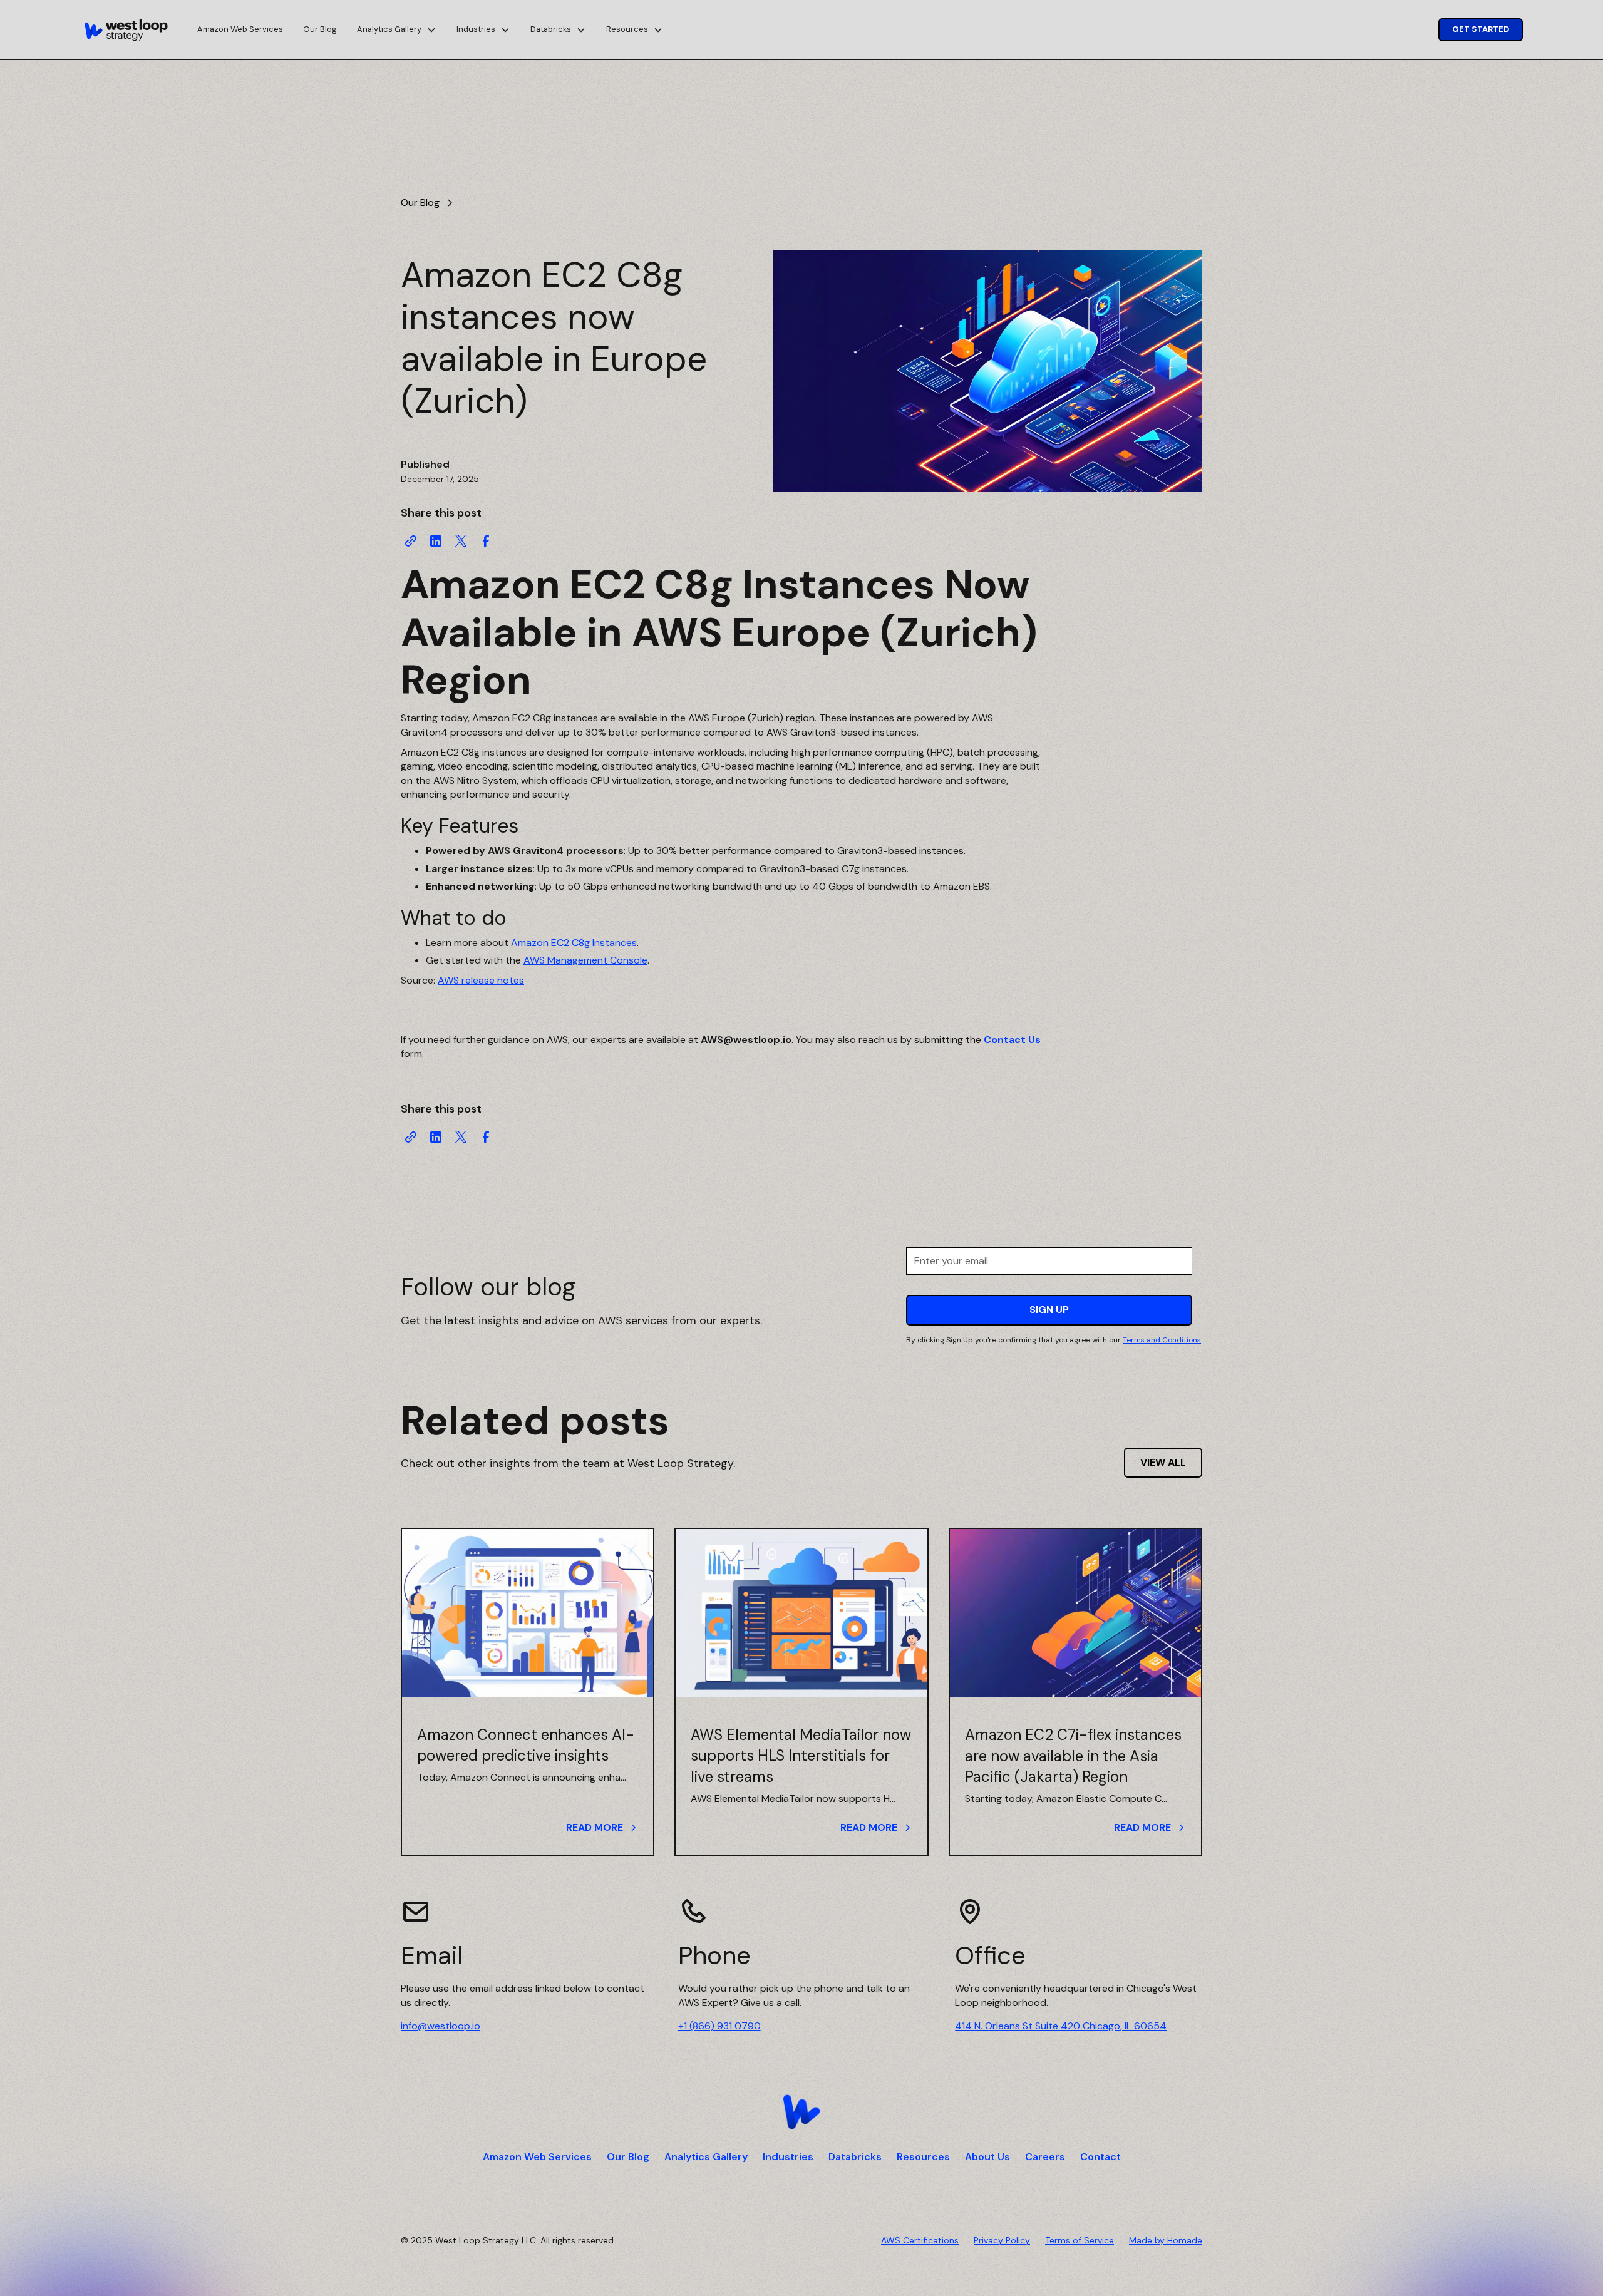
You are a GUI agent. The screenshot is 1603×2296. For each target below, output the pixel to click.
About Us (987, 2157)
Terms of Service (1080, 2240)
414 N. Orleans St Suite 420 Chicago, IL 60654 (1061, 2026)
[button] (397, 30)
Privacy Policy (1002, 2240)
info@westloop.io (441, 2026)
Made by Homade (1166, 2240)
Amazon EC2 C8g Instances (574, 943)
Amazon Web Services (240, 29)
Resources (923, 2157)
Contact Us (1012, 1040)
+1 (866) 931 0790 (719, 2026)
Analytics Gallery (706, 2157)
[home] (126, 30)
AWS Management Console (585, 960)
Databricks (855, 2157)
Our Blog (320, 29)
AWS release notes (481, 980)
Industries (788, 2157)
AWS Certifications (920, 2240)
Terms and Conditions (1162, 1340)
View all (1163, 1462)
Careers (1045, 2157)
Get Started (1481, 29)
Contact (1100, 2157)
